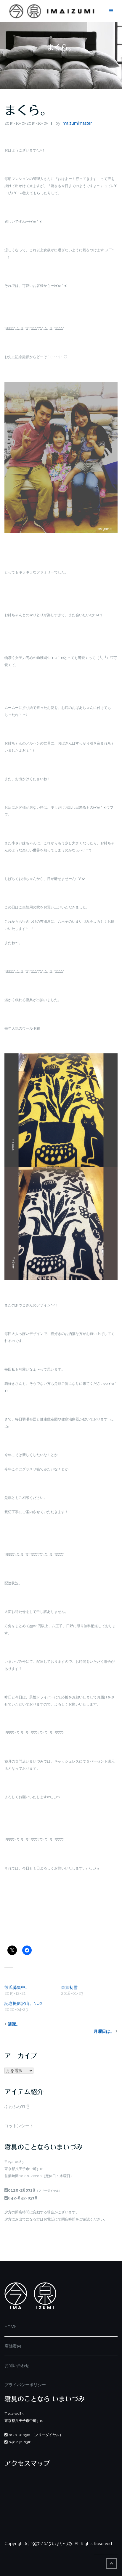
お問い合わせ (17, 2365)
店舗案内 (13, 2346)
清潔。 (14, 2024)
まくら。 (28, 110)
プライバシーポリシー (25, 2385)
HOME (11, 2327)
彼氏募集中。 (17, 1987)
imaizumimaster (77, 123)
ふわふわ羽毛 (17, 2106)
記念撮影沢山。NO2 (23, 2003)
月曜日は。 (104, 2031)
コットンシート (19, 2126)
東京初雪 (69, 1987)
